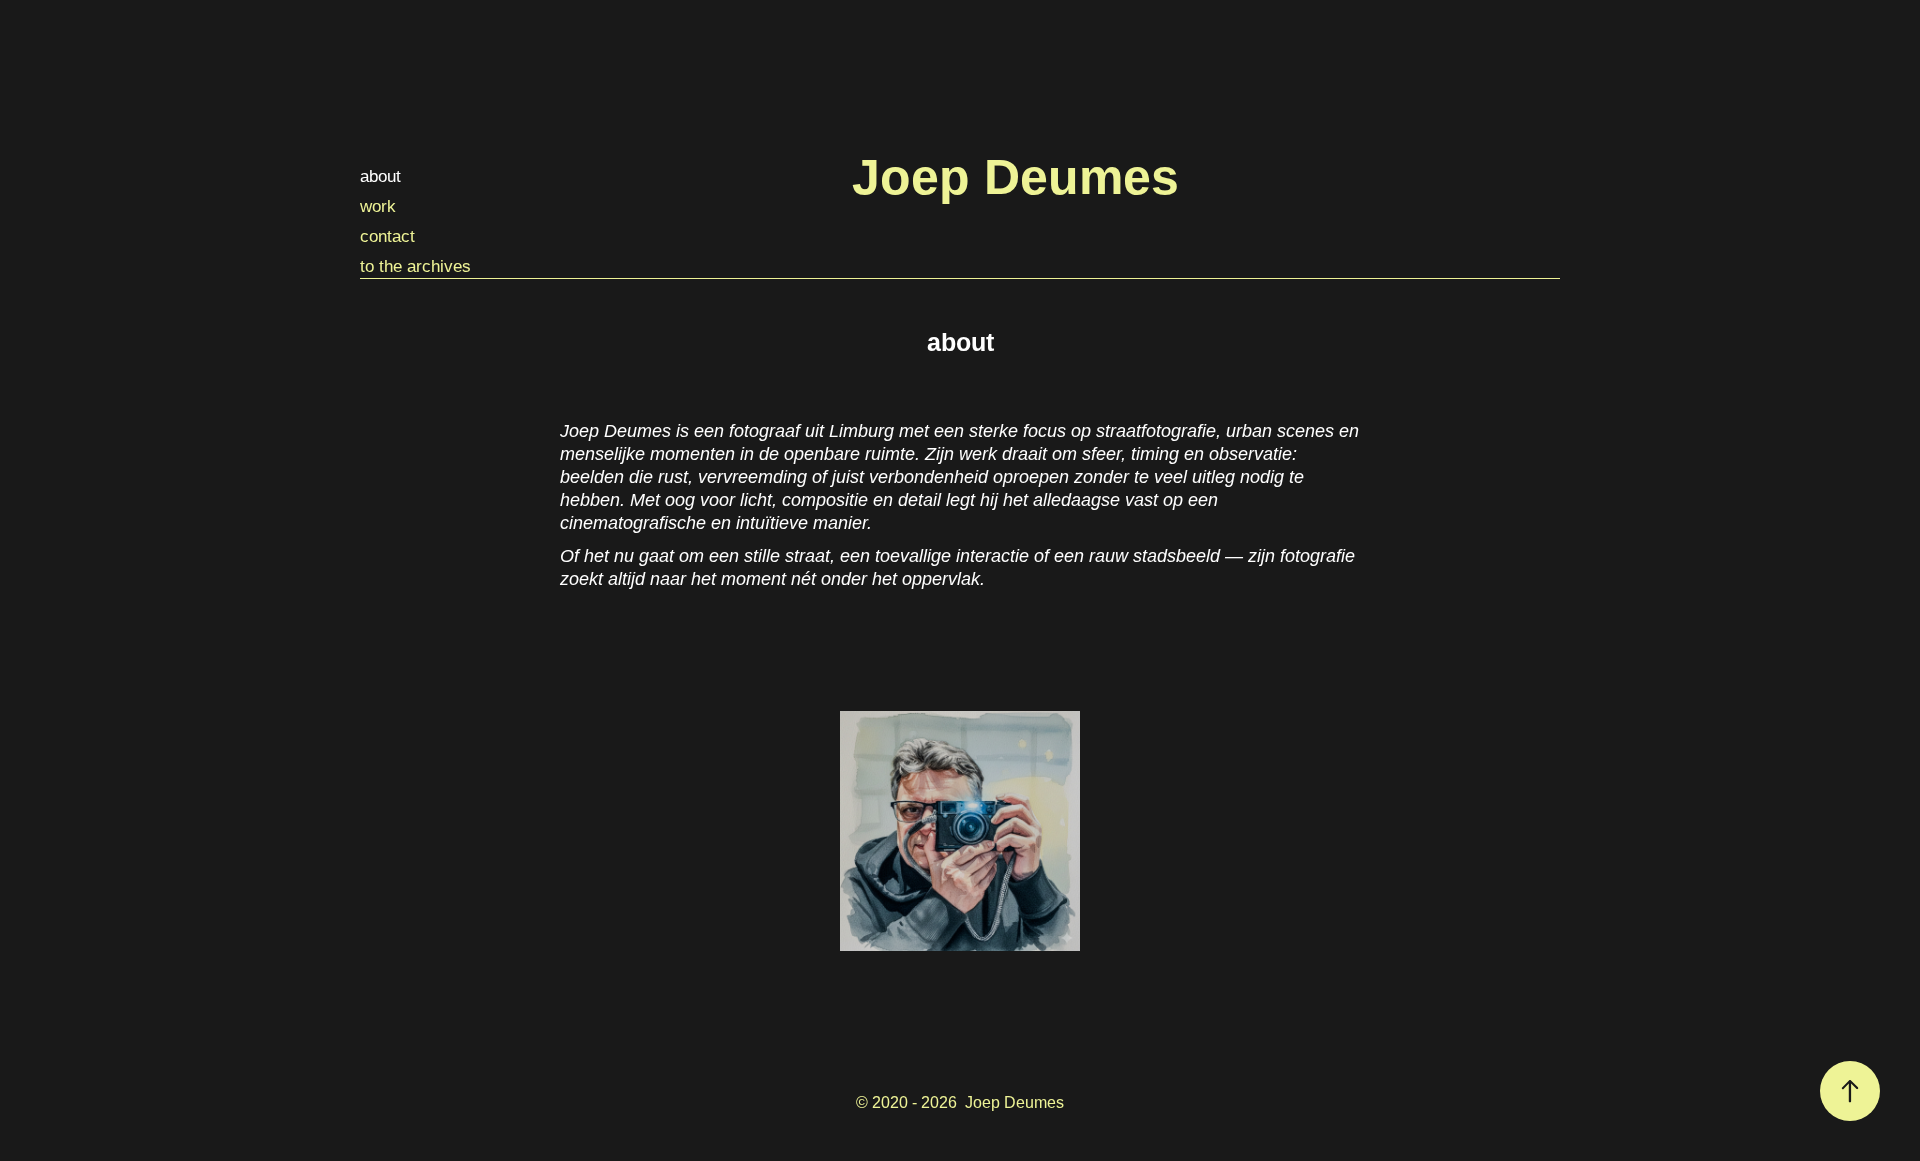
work (378, 206)
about (380, 176)
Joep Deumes (1015, 177)
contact (387, 236)
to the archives (415, 266)
